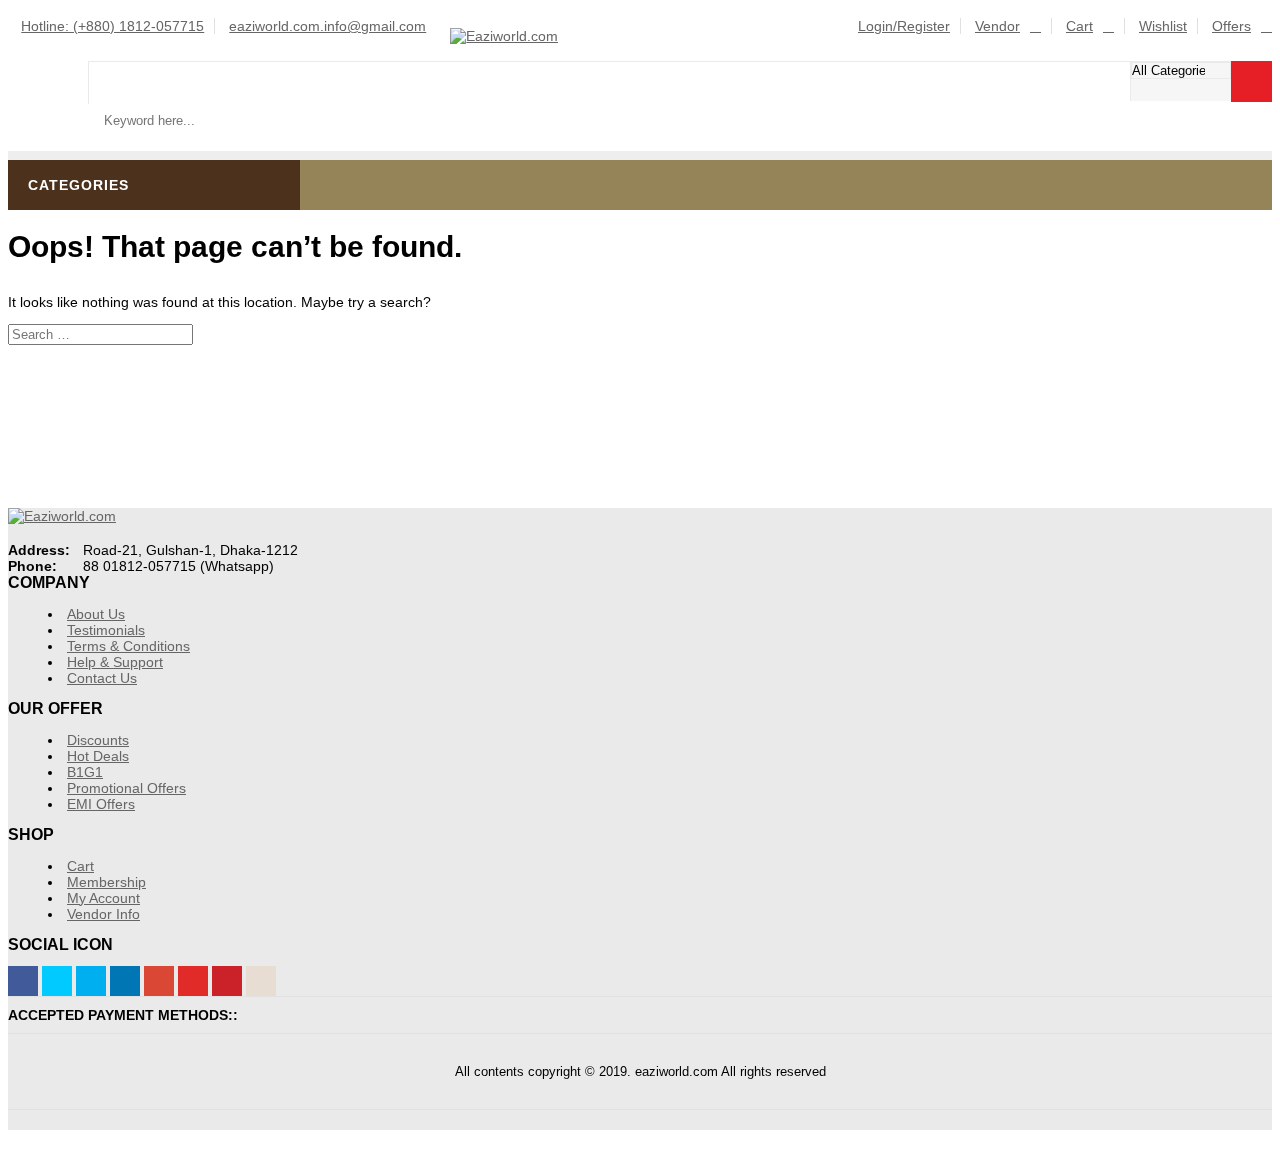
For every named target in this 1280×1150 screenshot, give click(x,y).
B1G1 (85, 772)
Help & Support (115, 662)
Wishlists (1197, 140)
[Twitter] (57, 981)
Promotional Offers (126, 788)
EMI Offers (101, 804)
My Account (103, 898)
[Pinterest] (227, 981)
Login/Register (904, 26)
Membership (106, 882)
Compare (1252, 140)
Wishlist (1163, 26)
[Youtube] (193, 981)
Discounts (98, 740)
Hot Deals (98, 756)
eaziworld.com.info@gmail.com (327, 26)
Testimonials (106, 630)
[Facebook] (23, 981)
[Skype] (91, 981)
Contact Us (102, 678)
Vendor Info (103, 914)
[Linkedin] (125, 981)
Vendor (997, 26)
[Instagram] (261, 981)
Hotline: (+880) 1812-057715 (112, 26)
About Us (96, 614)
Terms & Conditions (128, 646)
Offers (1231, 26)
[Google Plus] (159, 981)
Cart (1079, 26)
